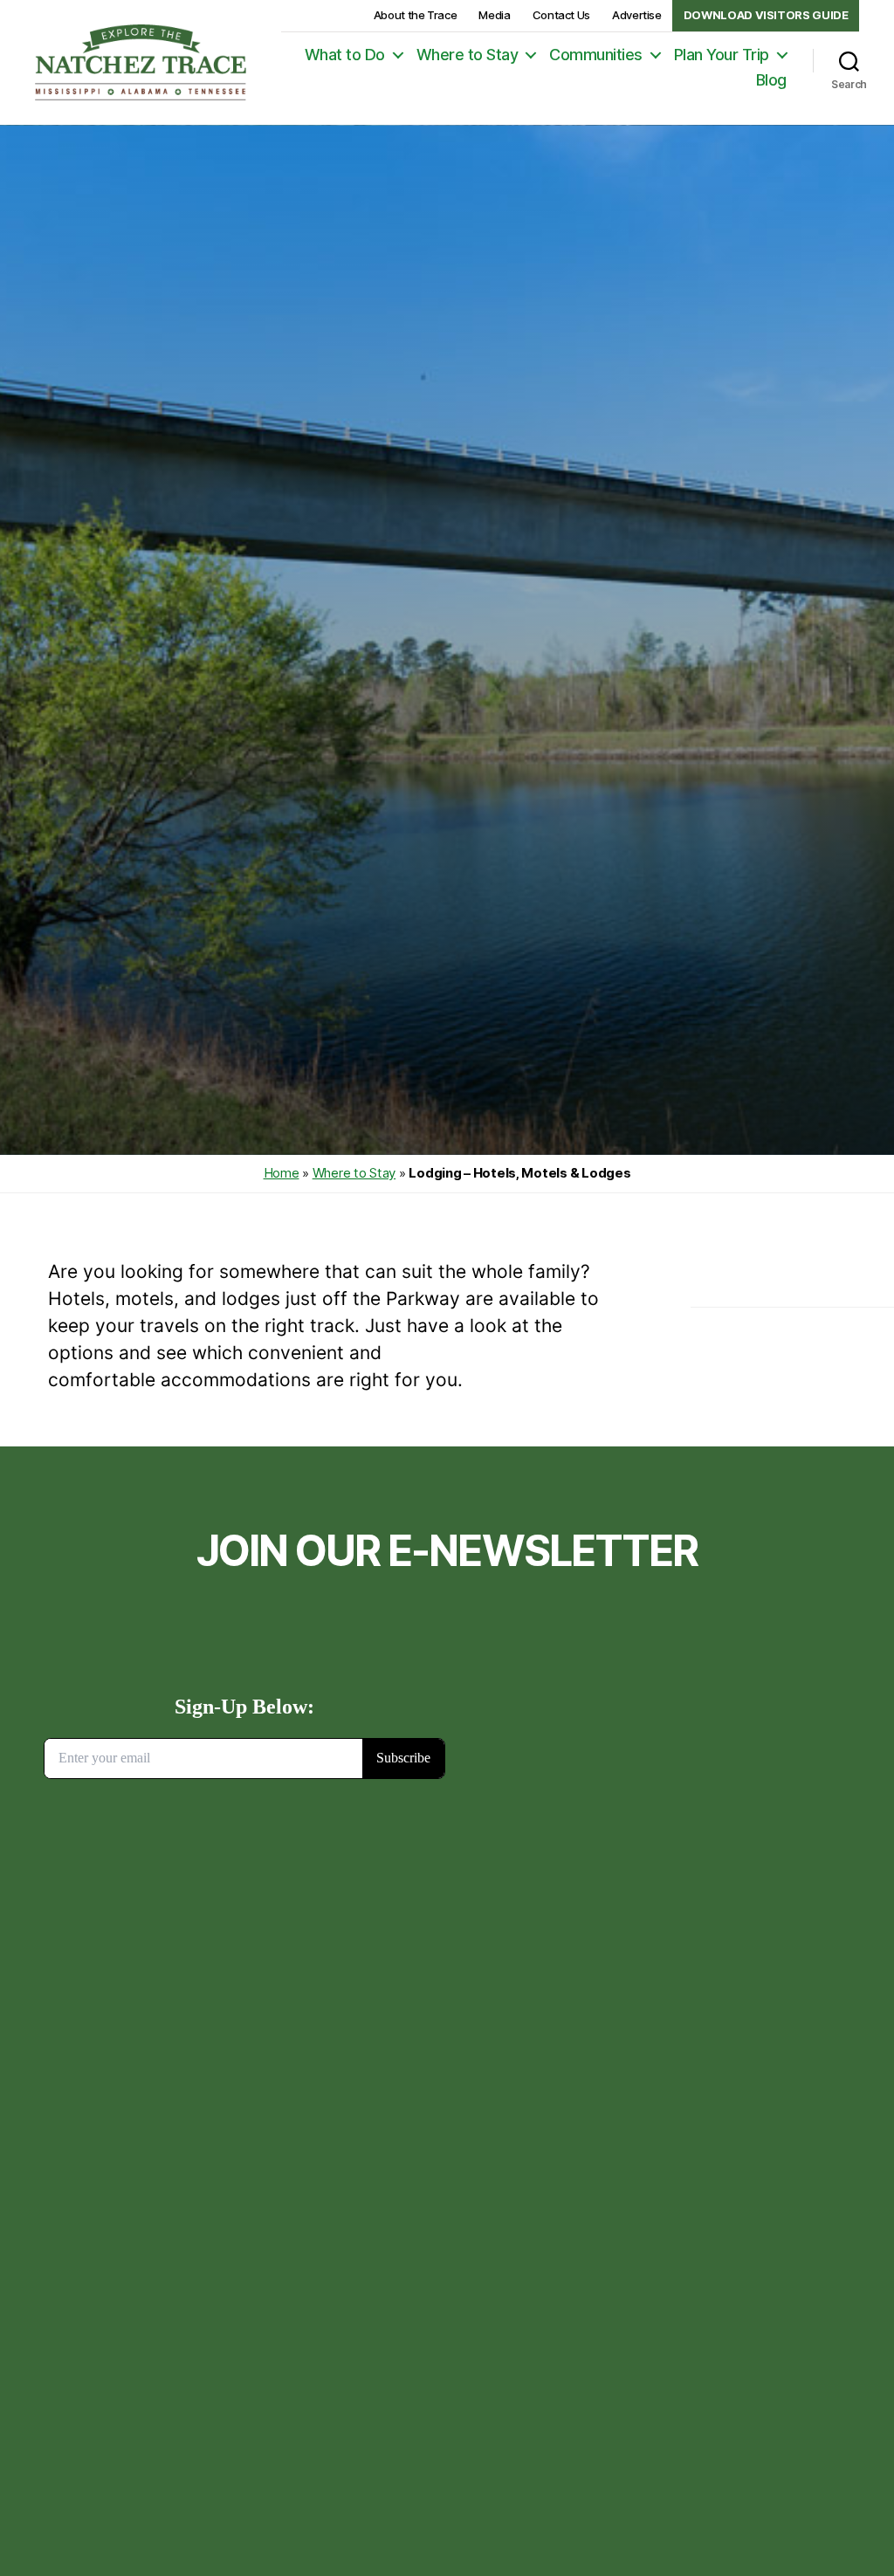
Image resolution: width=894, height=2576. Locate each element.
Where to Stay (468, 55)
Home (282, 1173)
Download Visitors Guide (766, 15)
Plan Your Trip (722, 55)
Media (494, 15)
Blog (771, 80)
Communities (596, 55)
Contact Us (561, 15)
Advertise (637, 15)
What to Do (345, 55)
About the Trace (416, 15)
